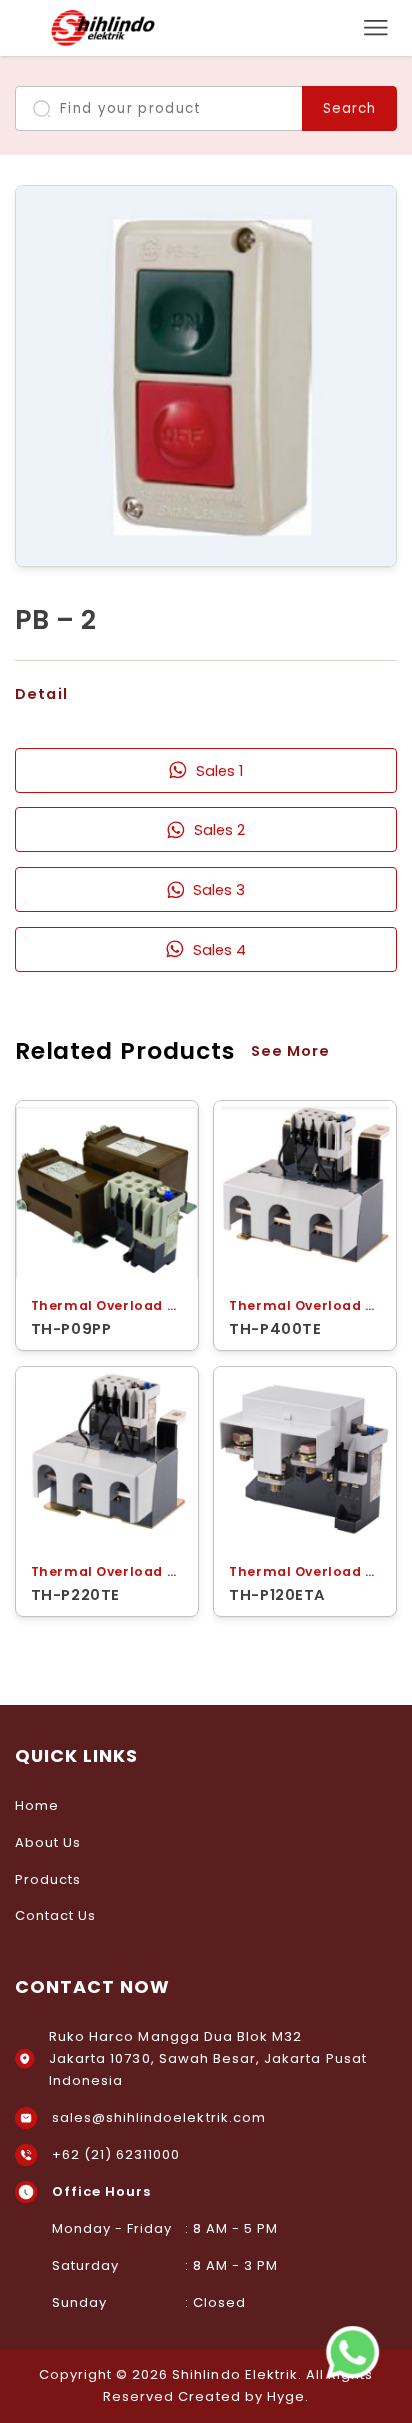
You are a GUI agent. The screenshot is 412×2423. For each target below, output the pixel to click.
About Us (48, 1842)
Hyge (286, 2396)
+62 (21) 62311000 (116, 2154)
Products (48, 1879)
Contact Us (55, 1915)
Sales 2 (219, 829)
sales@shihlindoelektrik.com (159, 2117)
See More (290, 1050)
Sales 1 (219, 770)
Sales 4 (219, 949)
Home (37, 1805)
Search (349, 108)
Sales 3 (219, 889)
